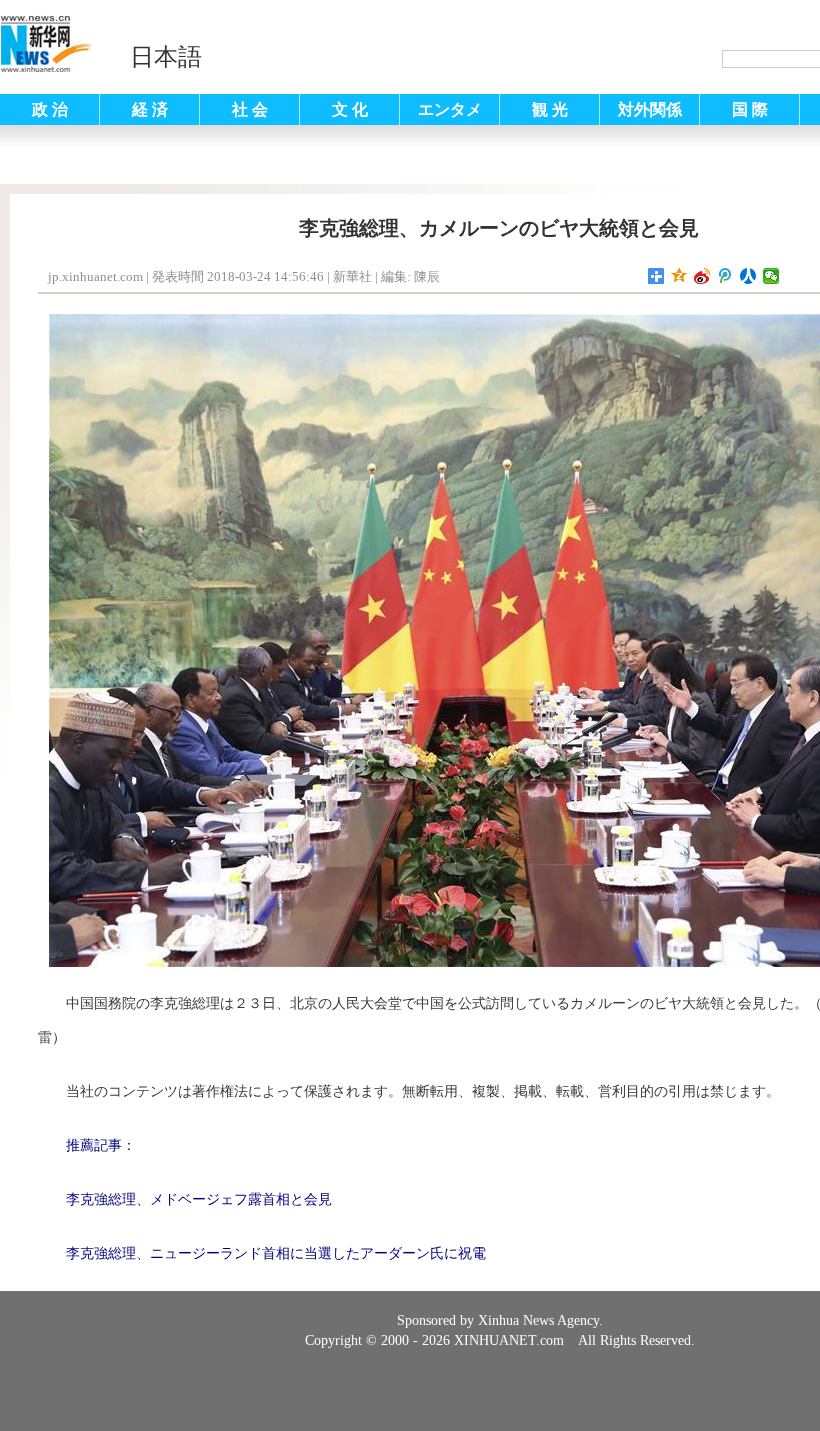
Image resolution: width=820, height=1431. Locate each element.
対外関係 (650, 109)
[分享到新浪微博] (702, 276)
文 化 (350, 109)
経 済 (150, 109)
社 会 (250, 109)
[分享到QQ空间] (679, 276)
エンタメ (450, 109)
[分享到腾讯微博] (725, 276)
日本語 (166, 57)
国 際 (750, 109)
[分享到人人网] (748, 276)
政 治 (50, 109)
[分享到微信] (771, 276)
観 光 (550, 109)
